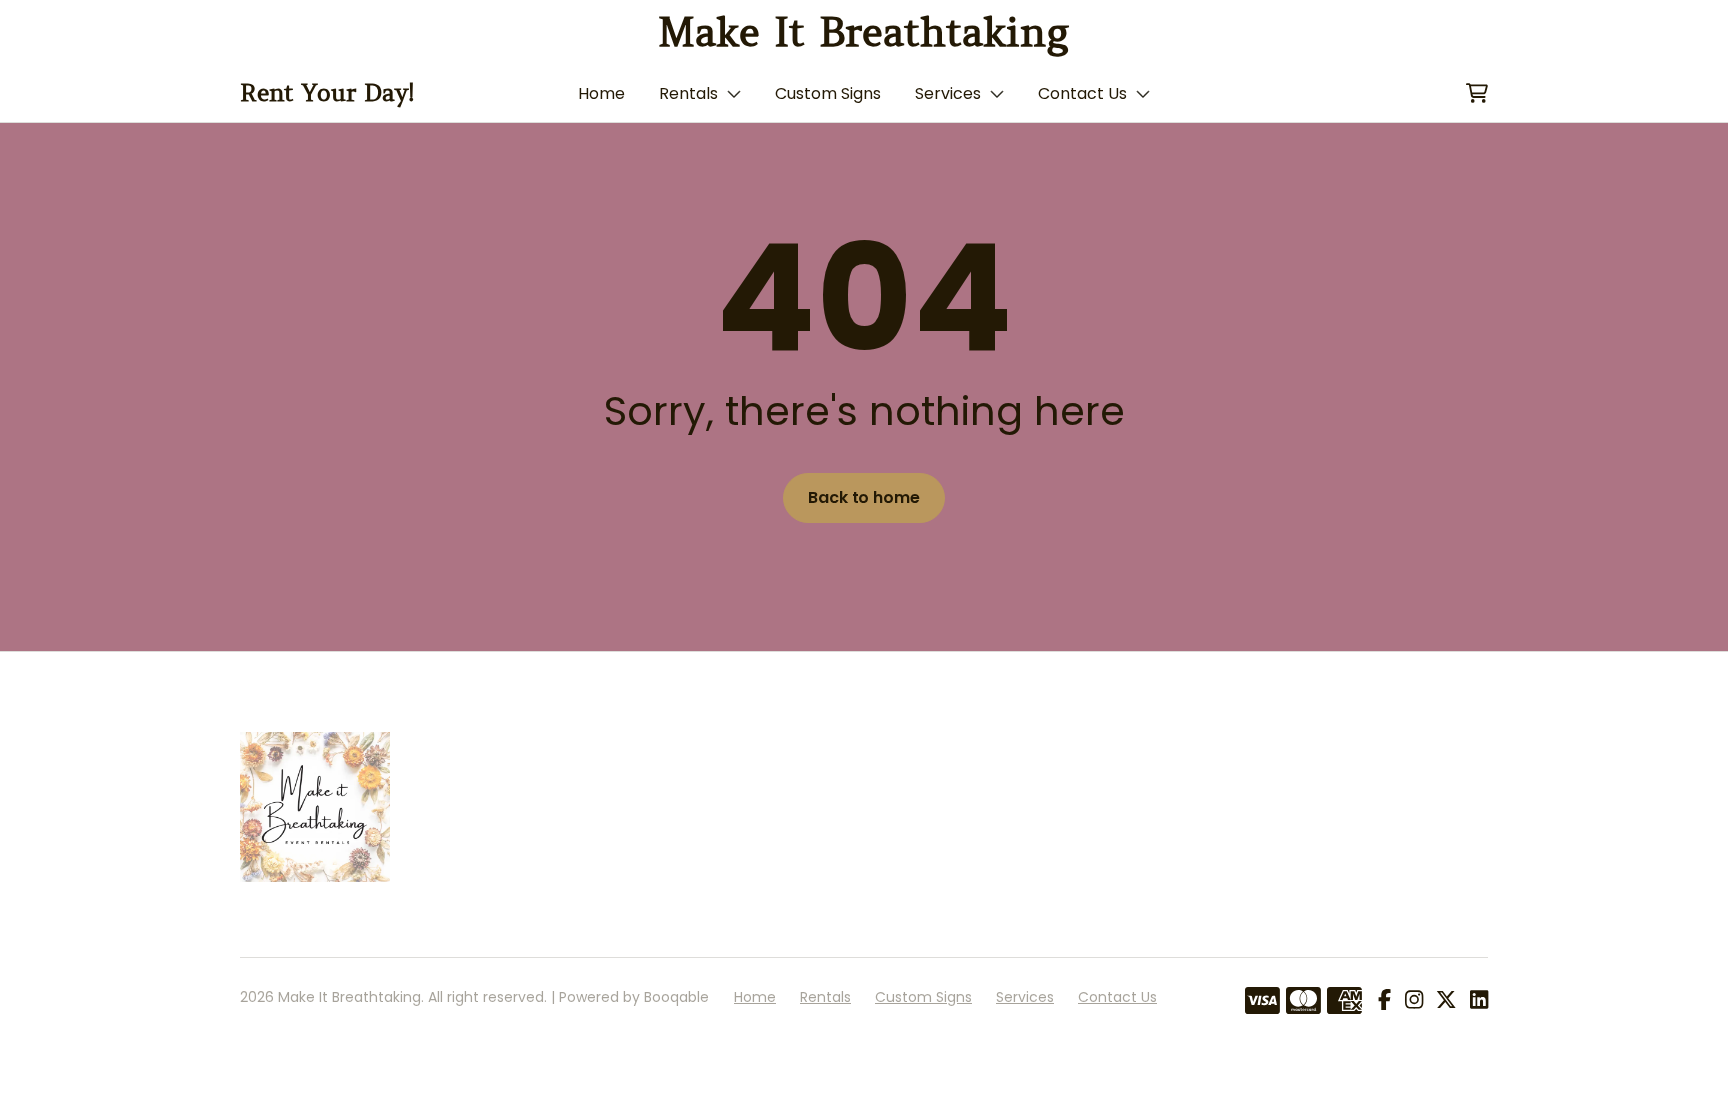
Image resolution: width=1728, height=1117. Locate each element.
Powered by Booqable (634, 997)
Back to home (863, 497)
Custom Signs (828, 93)
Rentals (688, 93)
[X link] (1446, 1001)
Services (948, 93)
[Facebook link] (1384, 1001)
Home (601, 93)
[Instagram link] (1414, 1001)
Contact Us (1082, 93)
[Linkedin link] (1479, 1001)
